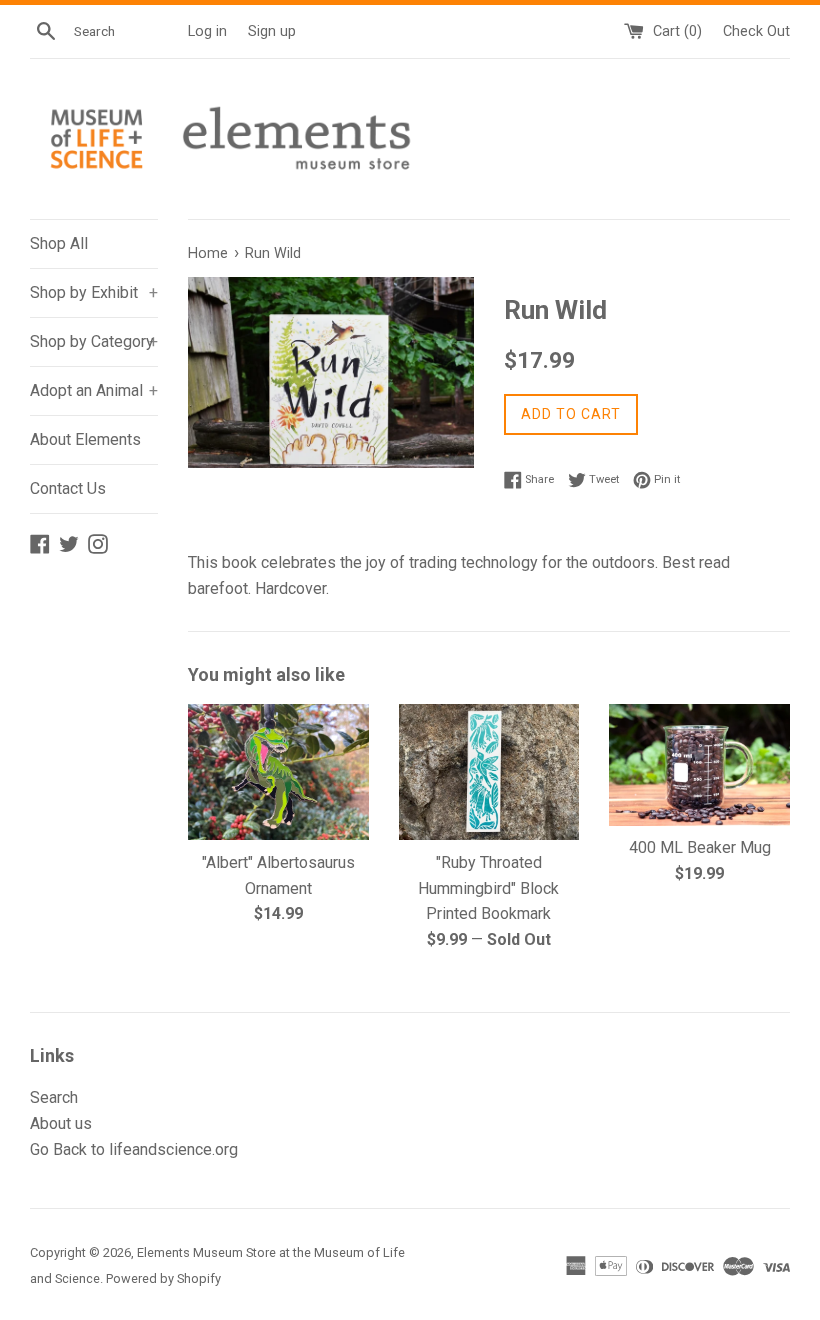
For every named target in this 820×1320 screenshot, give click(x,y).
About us (61, 1123)
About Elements (85, 439)
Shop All (59, 243)
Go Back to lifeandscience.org (134, 1149)
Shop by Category (94, 341)
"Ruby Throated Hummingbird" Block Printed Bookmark (488, 888)
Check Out (756, 31)
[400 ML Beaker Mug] (699, 764)
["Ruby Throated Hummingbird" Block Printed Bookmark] (489, 771)
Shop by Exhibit (94, 292)
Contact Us (68, 488)
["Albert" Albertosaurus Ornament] (278, 771)
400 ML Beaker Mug (700, 847)
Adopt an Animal (94, 390)
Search (54, 1097)
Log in (207, 31)
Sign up (272, 31)
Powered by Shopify (163, 1278)
